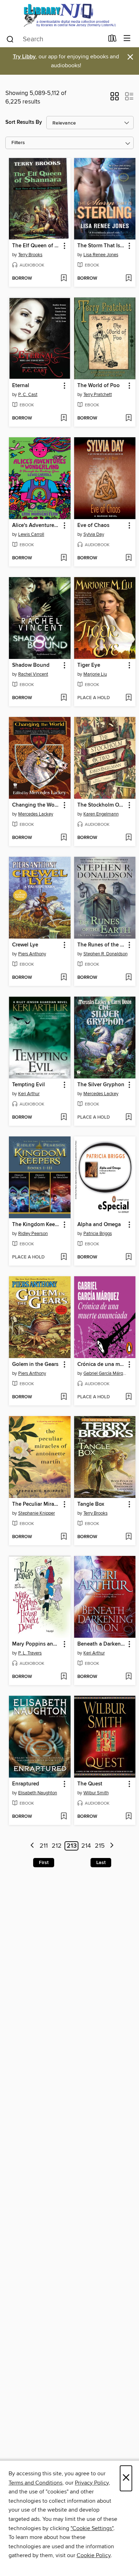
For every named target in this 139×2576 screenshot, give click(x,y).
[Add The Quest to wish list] (128, 1817)
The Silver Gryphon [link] (101, 1085)
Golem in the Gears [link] (35, 1364)
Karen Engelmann (101, 814)
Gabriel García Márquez (106, 1373)
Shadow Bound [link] (31, 665)
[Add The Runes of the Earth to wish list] (128, 978)
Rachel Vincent (33, 674)
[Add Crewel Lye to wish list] (64, 978)
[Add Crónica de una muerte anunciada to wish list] (128, 1397)
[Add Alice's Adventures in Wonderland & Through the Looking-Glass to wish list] (64, 558)
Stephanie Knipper (37, 1513)
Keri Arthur (29, 1094)
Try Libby (24, 57)
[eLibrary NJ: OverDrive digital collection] (69, 15)
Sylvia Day (94, 534)
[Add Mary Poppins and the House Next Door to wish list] (64, 1677)
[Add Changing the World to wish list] (64, 838)
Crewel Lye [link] (25, 945)
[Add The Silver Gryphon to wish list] (128, 1118)
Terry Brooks (30, 255)
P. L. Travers (30, 1653)
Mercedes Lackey (36, 814)
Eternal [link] (21, 386)
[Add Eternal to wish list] (64, 418)
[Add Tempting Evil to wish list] (64, 1118)
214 (86, 1846)
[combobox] (55, 39)
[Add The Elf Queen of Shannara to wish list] (64, 279)
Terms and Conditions (35, 2483)
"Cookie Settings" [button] (92, 2528)
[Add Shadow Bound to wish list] (64, 698)
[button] (115, 99)
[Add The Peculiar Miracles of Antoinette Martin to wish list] (64, 1537)
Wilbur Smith (96, 1793)
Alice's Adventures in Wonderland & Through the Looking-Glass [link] (36, 526)
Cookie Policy (94, 2555)
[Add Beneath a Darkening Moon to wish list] (128, 1677)
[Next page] (112, 1846)
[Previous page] (32, 1846)
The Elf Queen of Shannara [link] (36, 246)
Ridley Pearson (33, 1234)
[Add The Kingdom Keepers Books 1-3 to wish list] (64, 1257)
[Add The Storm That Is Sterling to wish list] (128, 279)
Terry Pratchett (98, 395)
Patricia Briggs (98, 1234)
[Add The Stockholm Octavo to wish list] (128, 838)
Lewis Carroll (31, 534)
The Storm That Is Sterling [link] (102, 246)
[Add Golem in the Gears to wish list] (64, 1397)
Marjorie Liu (95, 674)
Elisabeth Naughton (38, 1793)
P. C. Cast (28, 395)
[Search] (10, 39)
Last (101, 1863)
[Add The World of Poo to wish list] (128, 418)
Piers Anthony (32, 954)
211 (44, 1846)
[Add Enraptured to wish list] (64, 1817)
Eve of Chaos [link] (93, 526)
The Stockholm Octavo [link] (102, 805)
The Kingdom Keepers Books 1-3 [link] (36, 1225)
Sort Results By (24, 122)
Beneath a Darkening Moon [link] (102, 1644)
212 (57, 1846)
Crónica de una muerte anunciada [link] (102, 1364)
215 (100, 1846)
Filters (18, 143)
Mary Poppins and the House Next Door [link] (36, 1644)
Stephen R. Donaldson (105, 954)
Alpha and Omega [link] (99, 1225)
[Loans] (112, 40)
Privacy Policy (92, 2483)
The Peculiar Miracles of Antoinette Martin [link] (36, 1504)
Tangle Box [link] (91, 1504)
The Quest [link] (90, 1784)
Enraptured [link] (26, 1784)
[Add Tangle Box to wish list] (128, 1537)
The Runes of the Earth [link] (102, 945)
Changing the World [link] (36, 805)
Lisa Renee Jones (101, 255)
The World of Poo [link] (99, 386)
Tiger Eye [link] (89, 665)
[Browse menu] (127, 39)
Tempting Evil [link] (29, 1085)
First (44, 1863)
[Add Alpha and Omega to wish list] (128, 1257)
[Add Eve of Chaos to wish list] (128, 558)
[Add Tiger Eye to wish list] (128, 698)
